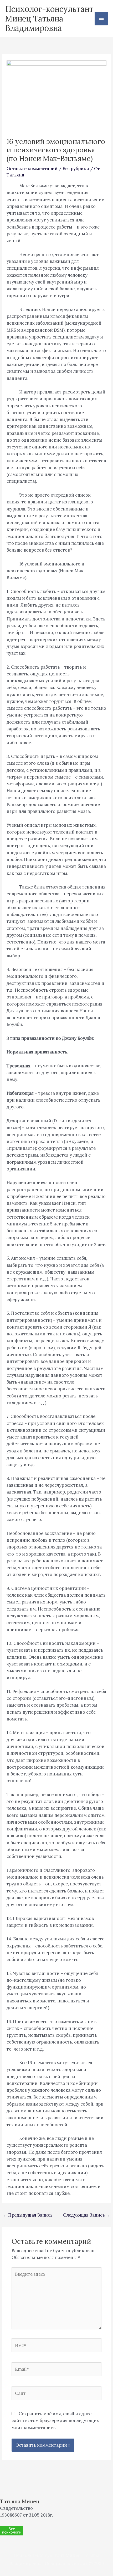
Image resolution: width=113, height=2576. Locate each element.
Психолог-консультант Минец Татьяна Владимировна (49, 18)
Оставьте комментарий (32, 168)
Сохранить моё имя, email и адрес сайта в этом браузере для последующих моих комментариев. (55, 2420)
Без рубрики (76, 168)
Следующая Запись (87, 2215)
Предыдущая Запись (28, 2215)
